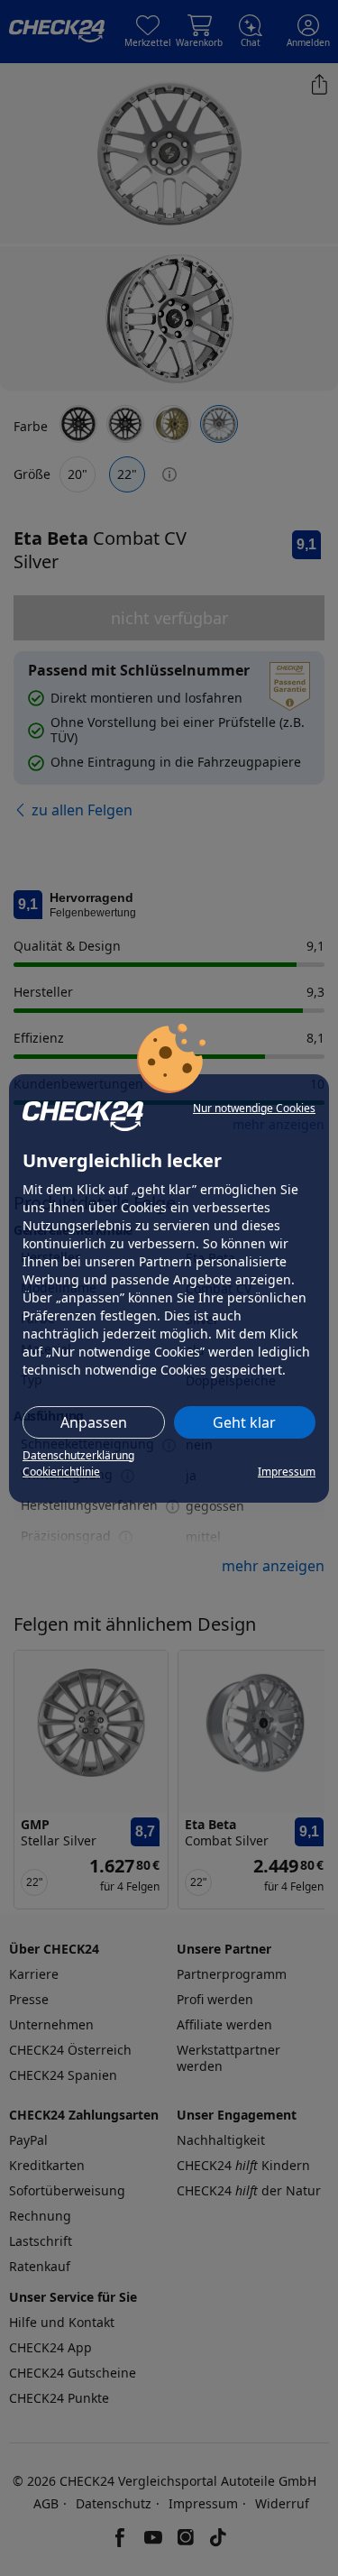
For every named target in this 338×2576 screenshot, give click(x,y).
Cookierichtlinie (61, 1472)
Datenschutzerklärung (78, 1455)
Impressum (287, 1472)
